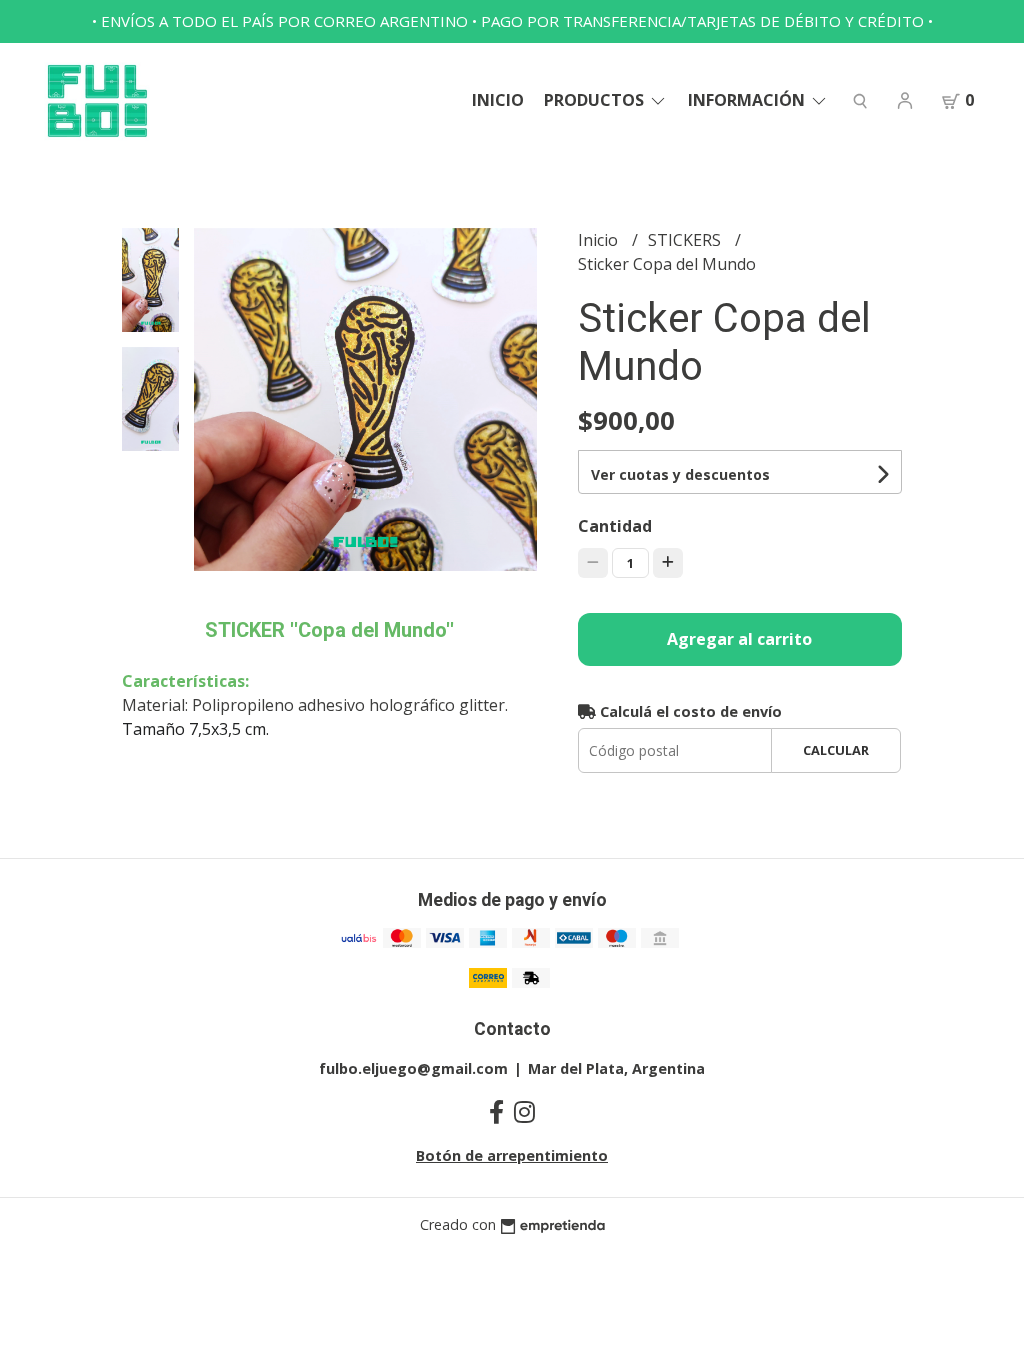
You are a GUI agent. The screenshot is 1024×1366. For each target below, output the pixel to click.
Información (748, 100)
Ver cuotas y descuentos (680, 474)
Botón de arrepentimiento (512, 1155)
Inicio (498, 100)
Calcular (836, 750)
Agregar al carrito (739, 639)
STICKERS (686, 240)
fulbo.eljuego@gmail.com (413, 1068)
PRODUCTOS (596, 100)
